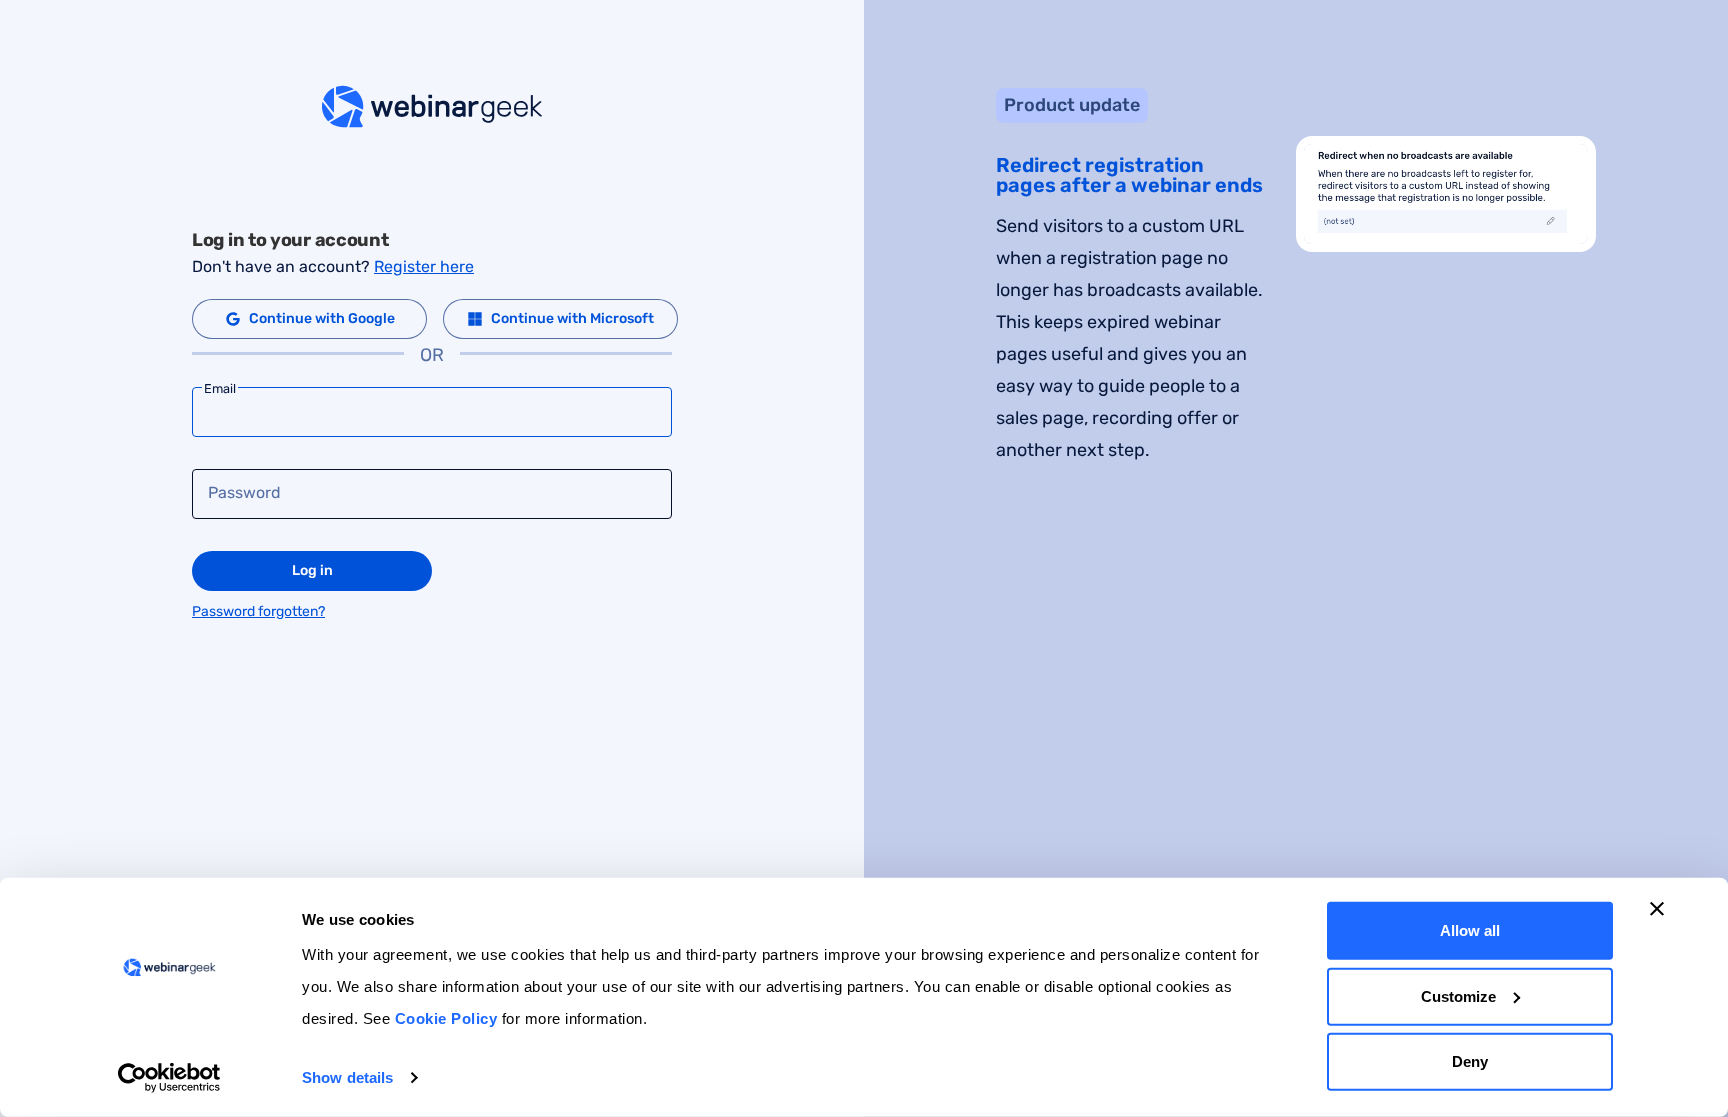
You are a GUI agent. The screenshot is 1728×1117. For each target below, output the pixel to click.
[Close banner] (1657, 909)
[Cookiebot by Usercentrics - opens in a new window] (169, 1078)
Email (220, 388)
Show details (347, 1077)
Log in (312, 570)
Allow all (1470, 930)
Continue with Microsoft (572, 318)
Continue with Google (322, 318)
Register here (424, 266)
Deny (1470, 1061)
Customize (1458, 995)
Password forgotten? (258, 611)
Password (244, 493)
